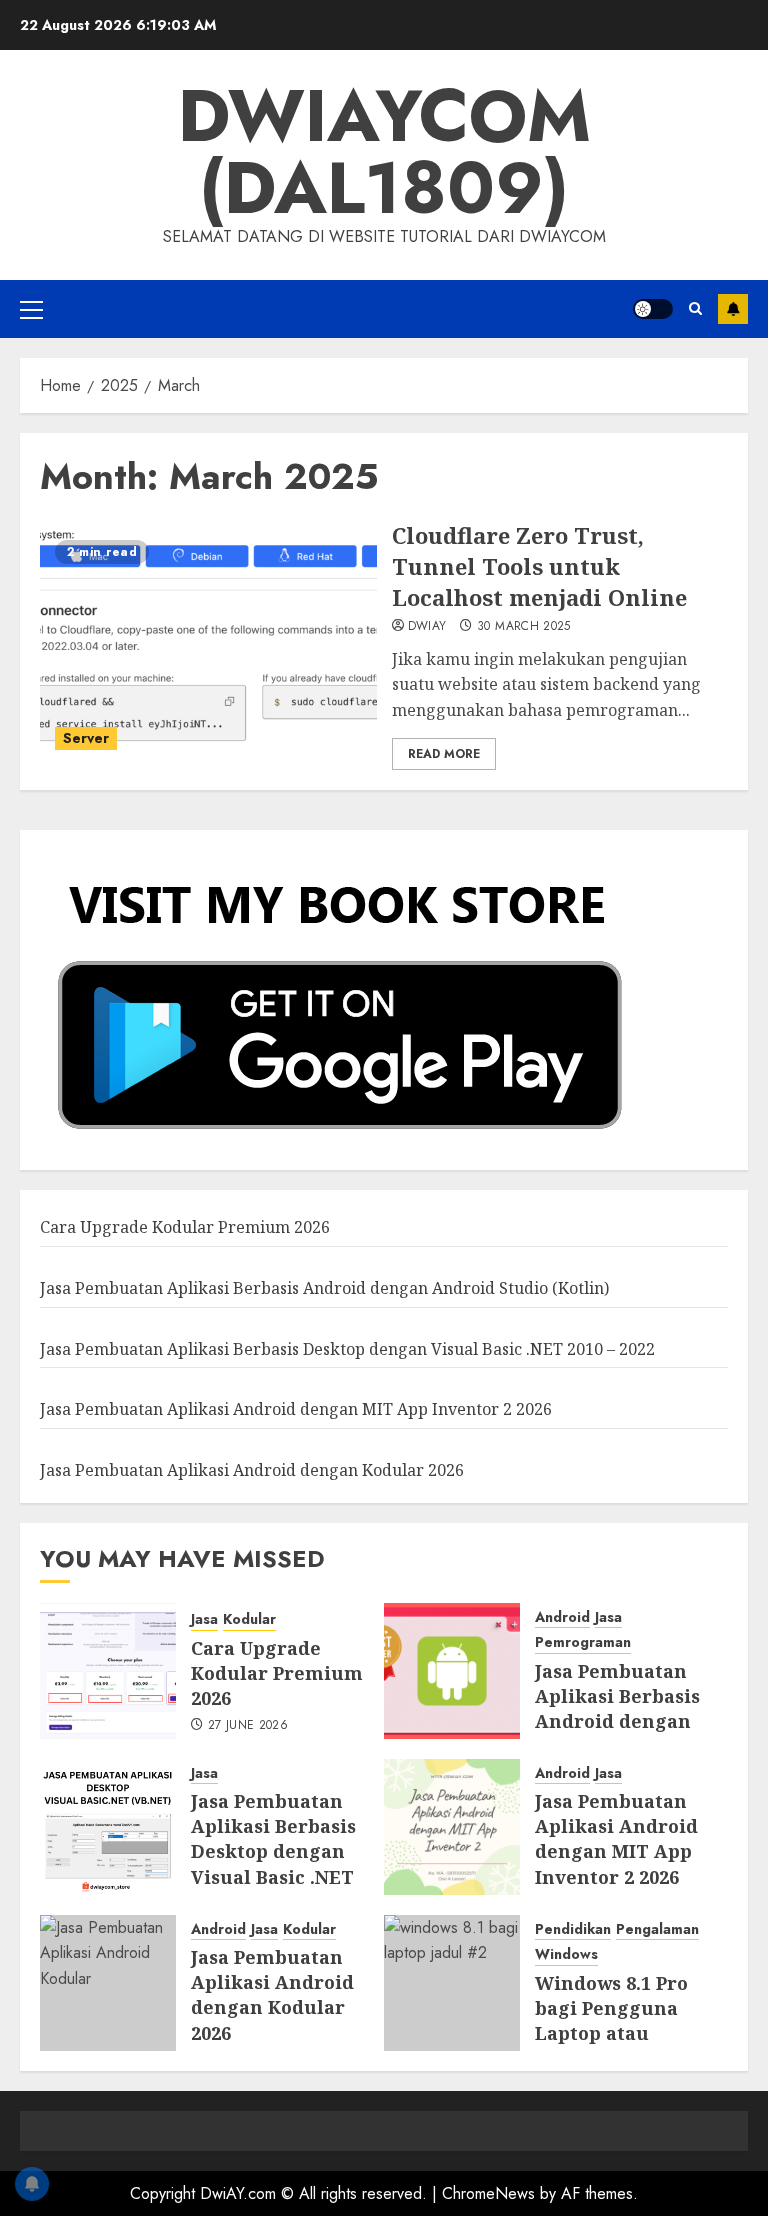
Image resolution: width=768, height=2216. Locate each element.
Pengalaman (657, 1929)
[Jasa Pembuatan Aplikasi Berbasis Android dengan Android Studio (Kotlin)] (452, 1671)
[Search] (695, 309)
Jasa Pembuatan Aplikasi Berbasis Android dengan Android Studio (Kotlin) (324, 1288)
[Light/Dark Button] (653, 309)
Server (86, 738)
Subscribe (733, 309)
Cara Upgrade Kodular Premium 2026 (185, 1227)
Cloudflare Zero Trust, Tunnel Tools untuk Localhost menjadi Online (539, 566)
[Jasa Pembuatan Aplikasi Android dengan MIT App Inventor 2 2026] (452, 1827)
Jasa (204, 1619)
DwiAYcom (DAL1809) (384, 152)
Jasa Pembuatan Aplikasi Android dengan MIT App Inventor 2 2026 (296, 1409)
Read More (444, 754)
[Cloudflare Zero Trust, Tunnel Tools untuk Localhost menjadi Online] (208, 645)
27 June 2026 (248, 1726)
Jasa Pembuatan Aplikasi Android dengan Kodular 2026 (252, 1470)
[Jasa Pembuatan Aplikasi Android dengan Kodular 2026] (108, 1983)
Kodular (249, 1619)
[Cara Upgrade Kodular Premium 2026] (108, 1671)
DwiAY (427, 627)
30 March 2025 (524, 627)
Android (562, 1617)
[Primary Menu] (31, 309)
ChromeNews (488, 2193)
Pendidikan (573, 1929)
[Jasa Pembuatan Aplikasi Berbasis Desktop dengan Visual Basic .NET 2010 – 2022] (108, 1827)
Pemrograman (583, 1642)
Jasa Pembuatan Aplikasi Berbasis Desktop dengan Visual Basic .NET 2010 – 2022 (347, 1349)
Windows (566, 1954)
